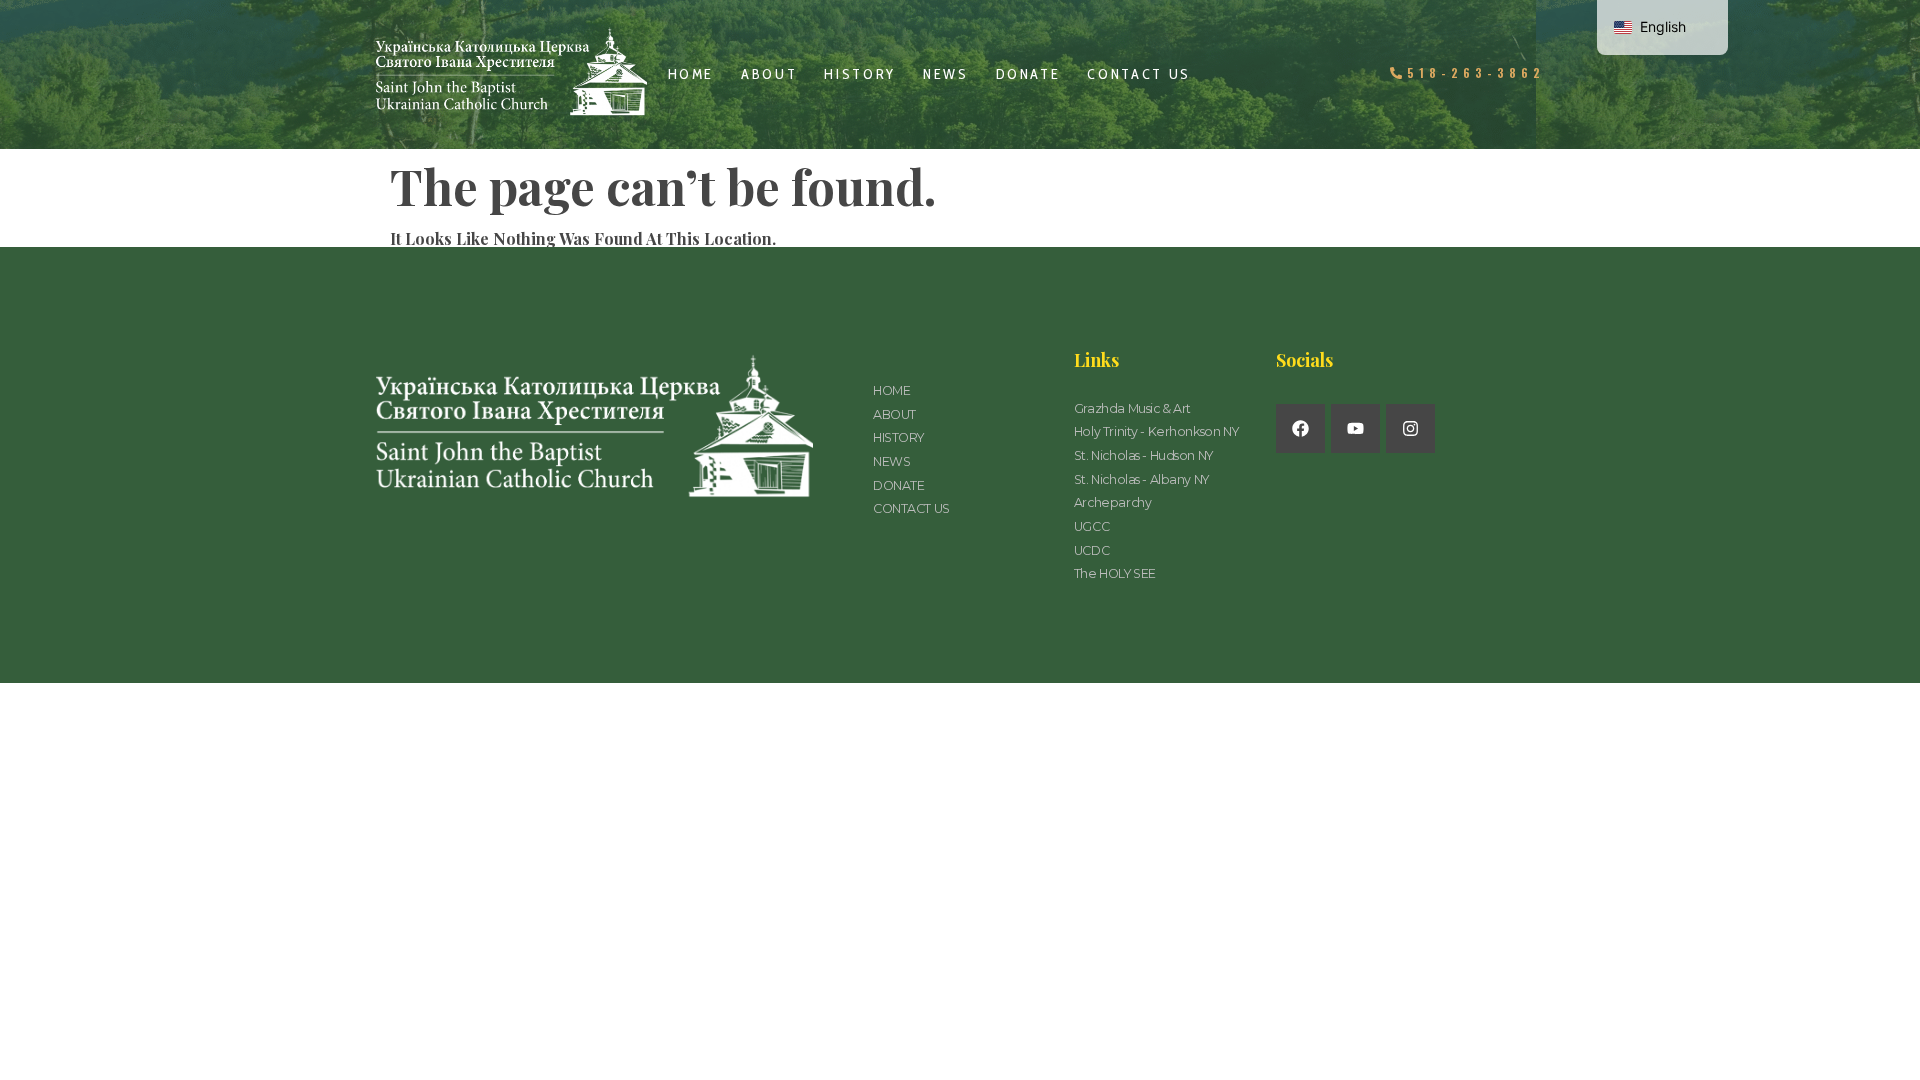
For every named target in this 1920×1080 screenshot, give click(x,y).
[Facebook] (1300, 428)
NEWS (946, 74)
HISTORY (860, 74)
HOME (691, 74)
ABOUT (769, 74)
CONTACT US (1139, 74)
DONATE (1028, 74)
